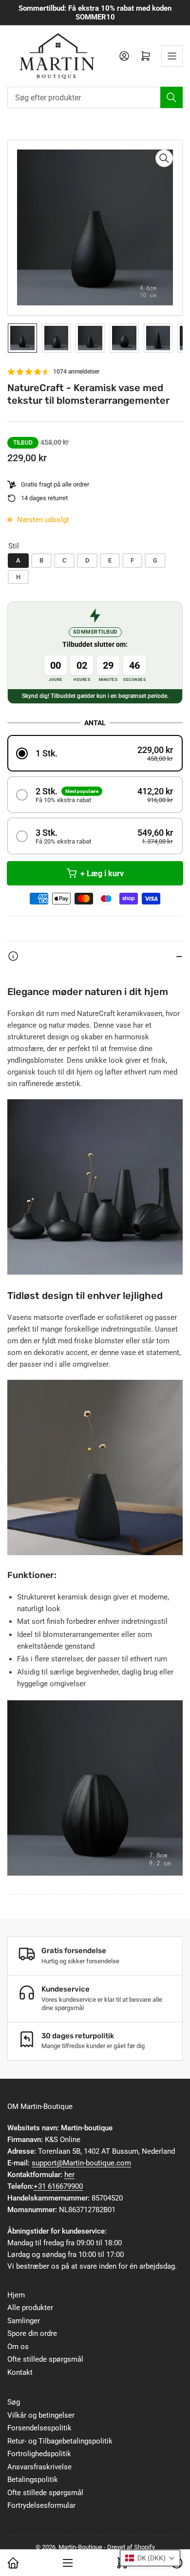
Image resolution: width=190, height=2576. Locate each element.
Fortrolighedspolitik (39, 2454)
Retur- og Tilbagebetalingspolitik (60, 2441)
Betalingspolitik (33, 2480)
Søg (14, 2402)
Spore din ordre (32, 2333)
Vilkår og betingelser (41, 2415)
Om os (18, 2347)
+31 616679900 (58, 2186)
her (69, 2175)
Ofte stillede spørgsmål (45, 2359)
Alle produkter (30, 2308)
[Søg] (171, 97)
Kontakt (20, 2372)
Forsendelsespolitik (39, 2428)
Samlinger (24, 2321)
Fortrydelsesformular (41, 2505)
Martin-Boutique (80, 2547)
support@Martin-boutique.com (81, 2163)
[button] (95, 753)
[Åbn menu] (172, 56)
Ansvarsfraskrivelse (39, 2467)
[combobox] (95, 97)
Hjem (16, 2295)
